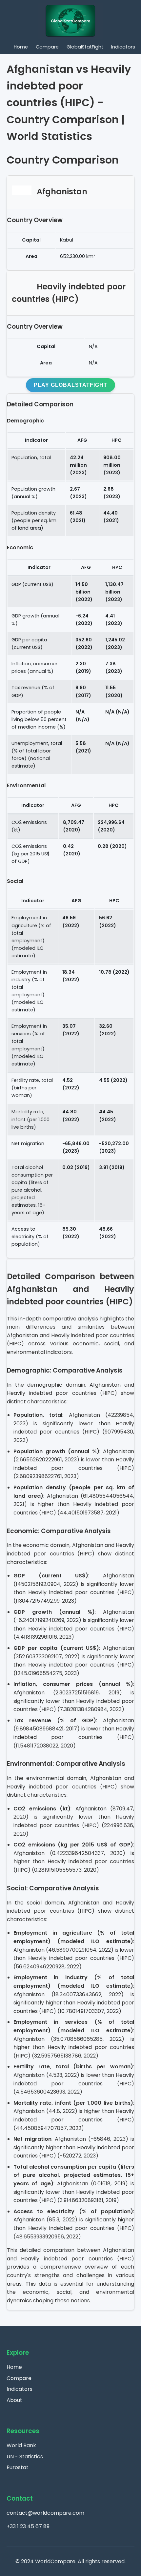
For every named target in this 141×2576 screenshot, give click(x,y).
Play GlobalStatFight (70, 385)
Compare (47, 47)
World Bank (21, 2445)
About (14, 2400)
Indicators (123, 47)
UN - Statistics (25, 2457)
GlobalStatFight (85, 47)
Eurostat (18, 2467)
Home (21, 47)
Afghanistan (62, 192)
